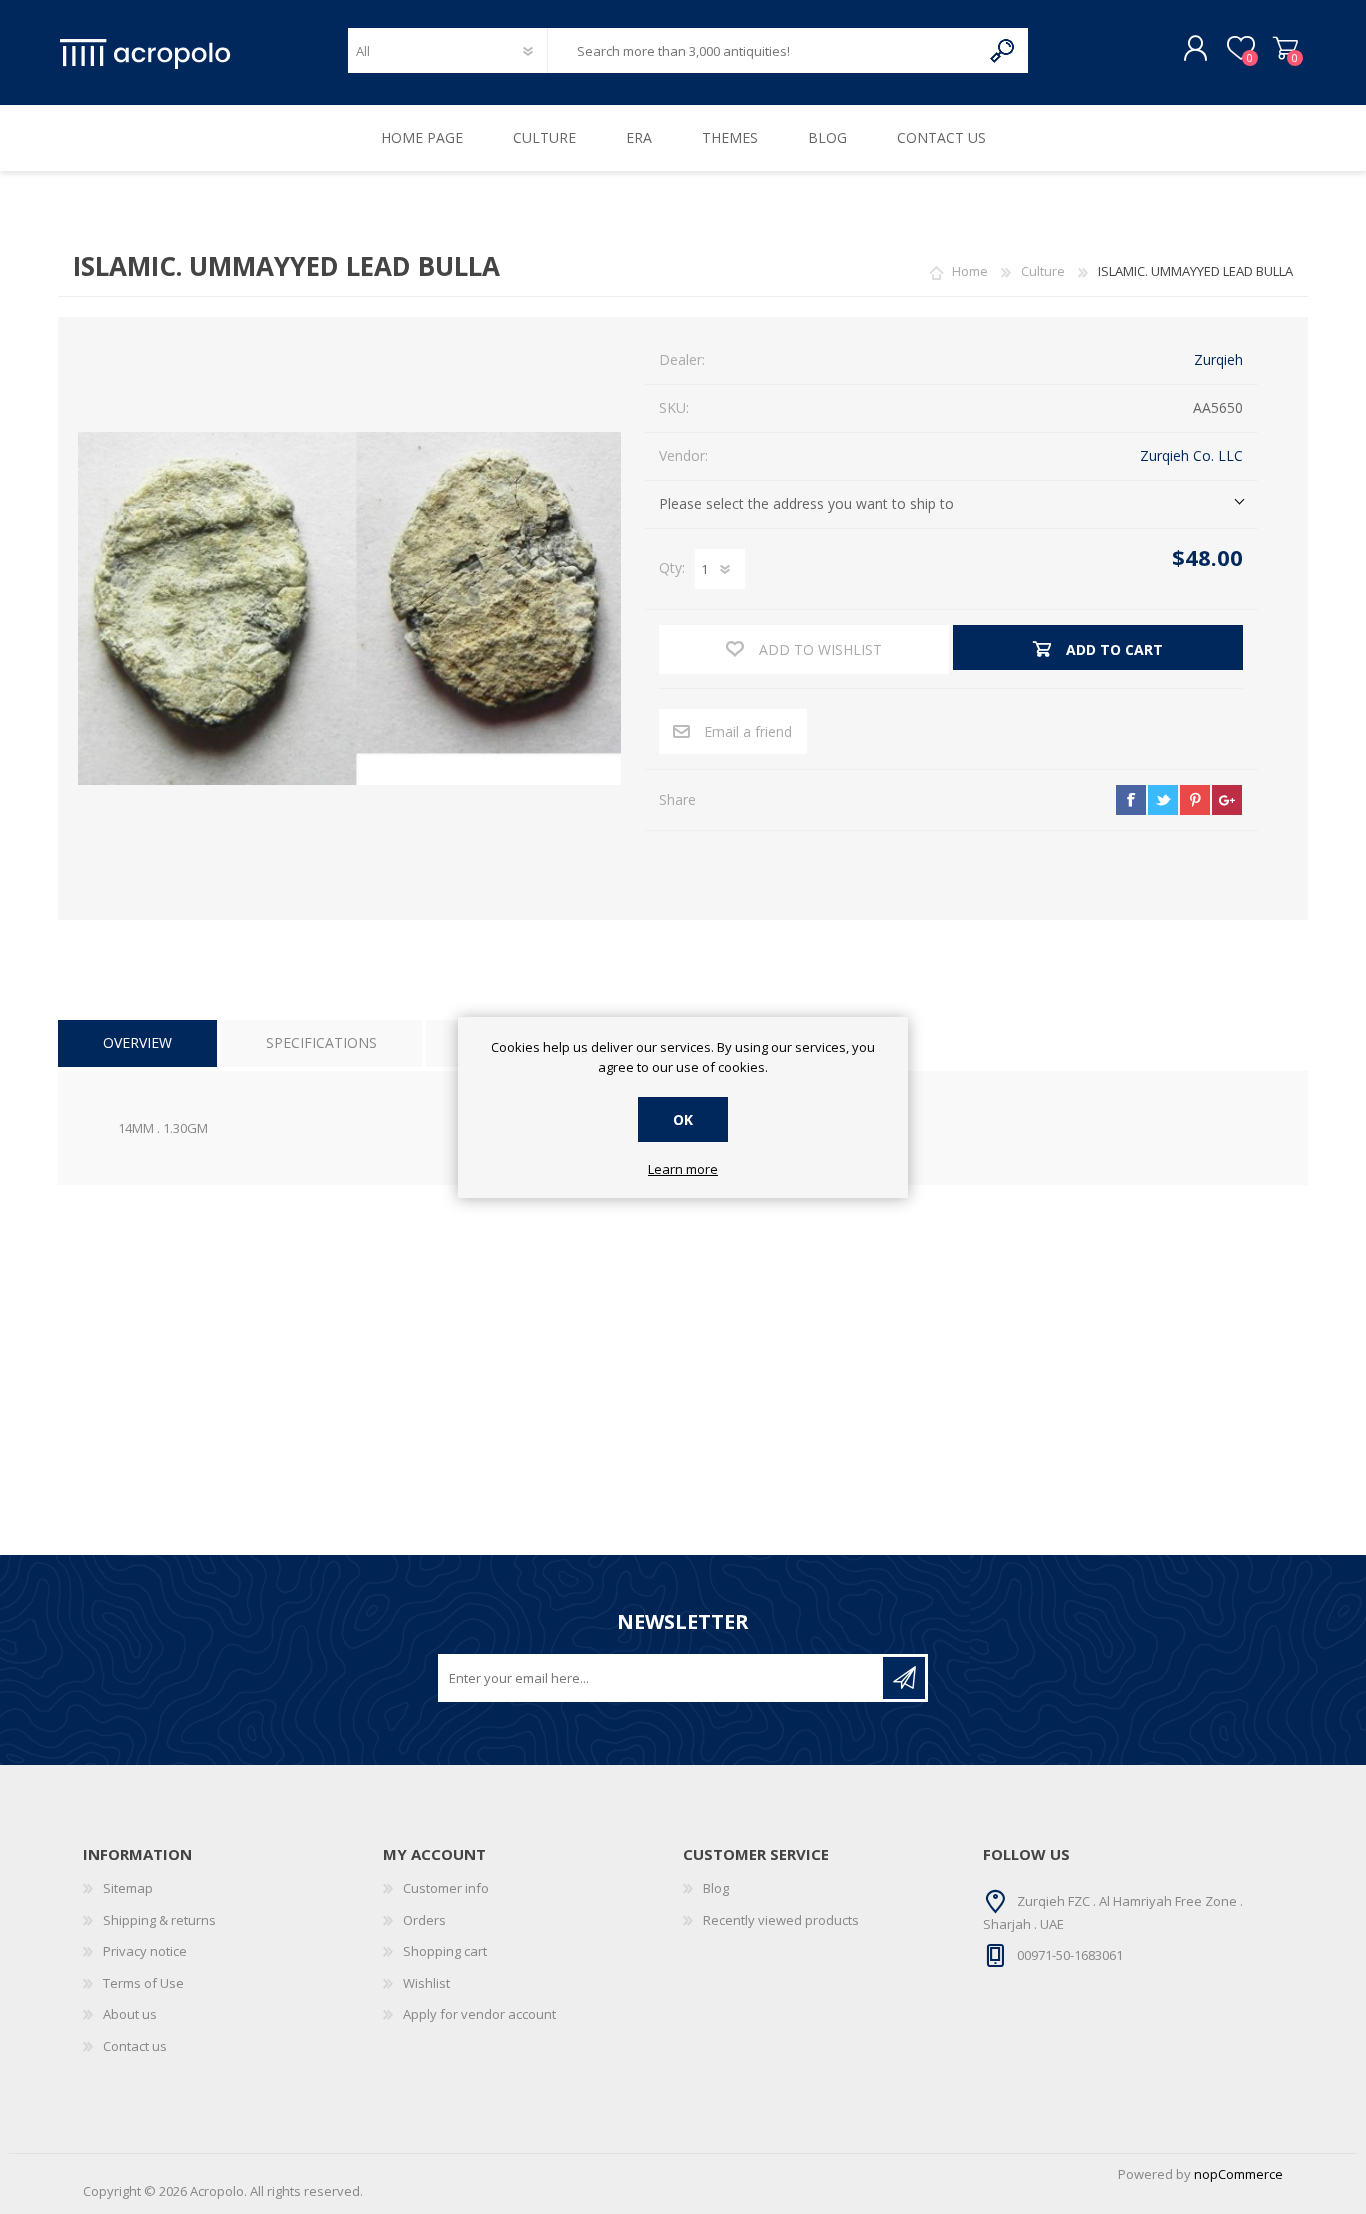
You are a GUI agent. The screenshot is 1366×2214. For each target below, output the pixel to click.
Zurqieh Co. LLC (1191, 455)
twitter (1163, 800)
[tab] (137, 1043)
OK (683, 1119)
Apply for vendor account (479, 2014)
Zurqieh (1218, 359)
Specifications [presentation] (321, 1042)
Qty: (672, 567)
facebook (1131, 800)
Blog (716, 1888)
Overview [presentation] (137, 1042)
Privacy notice (145, 1951)
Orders (424, 1920)
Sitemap (128, 1888)
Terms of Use (143, 1983)
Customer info (446, 1888)
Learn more (683, 1170)
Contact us (135, 2046)
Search (1003, 50)
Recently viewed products (781, 1920)
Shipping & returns (159, 1920)
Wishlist (426, 1983)
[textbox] (764, 50)
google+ (1227, 800)
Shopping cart (1285, 49)
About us (130, 2014)
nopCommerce (1238, 2174)
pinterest (1195, 800)
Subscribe (904, 1678)
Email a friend (748, 731)
